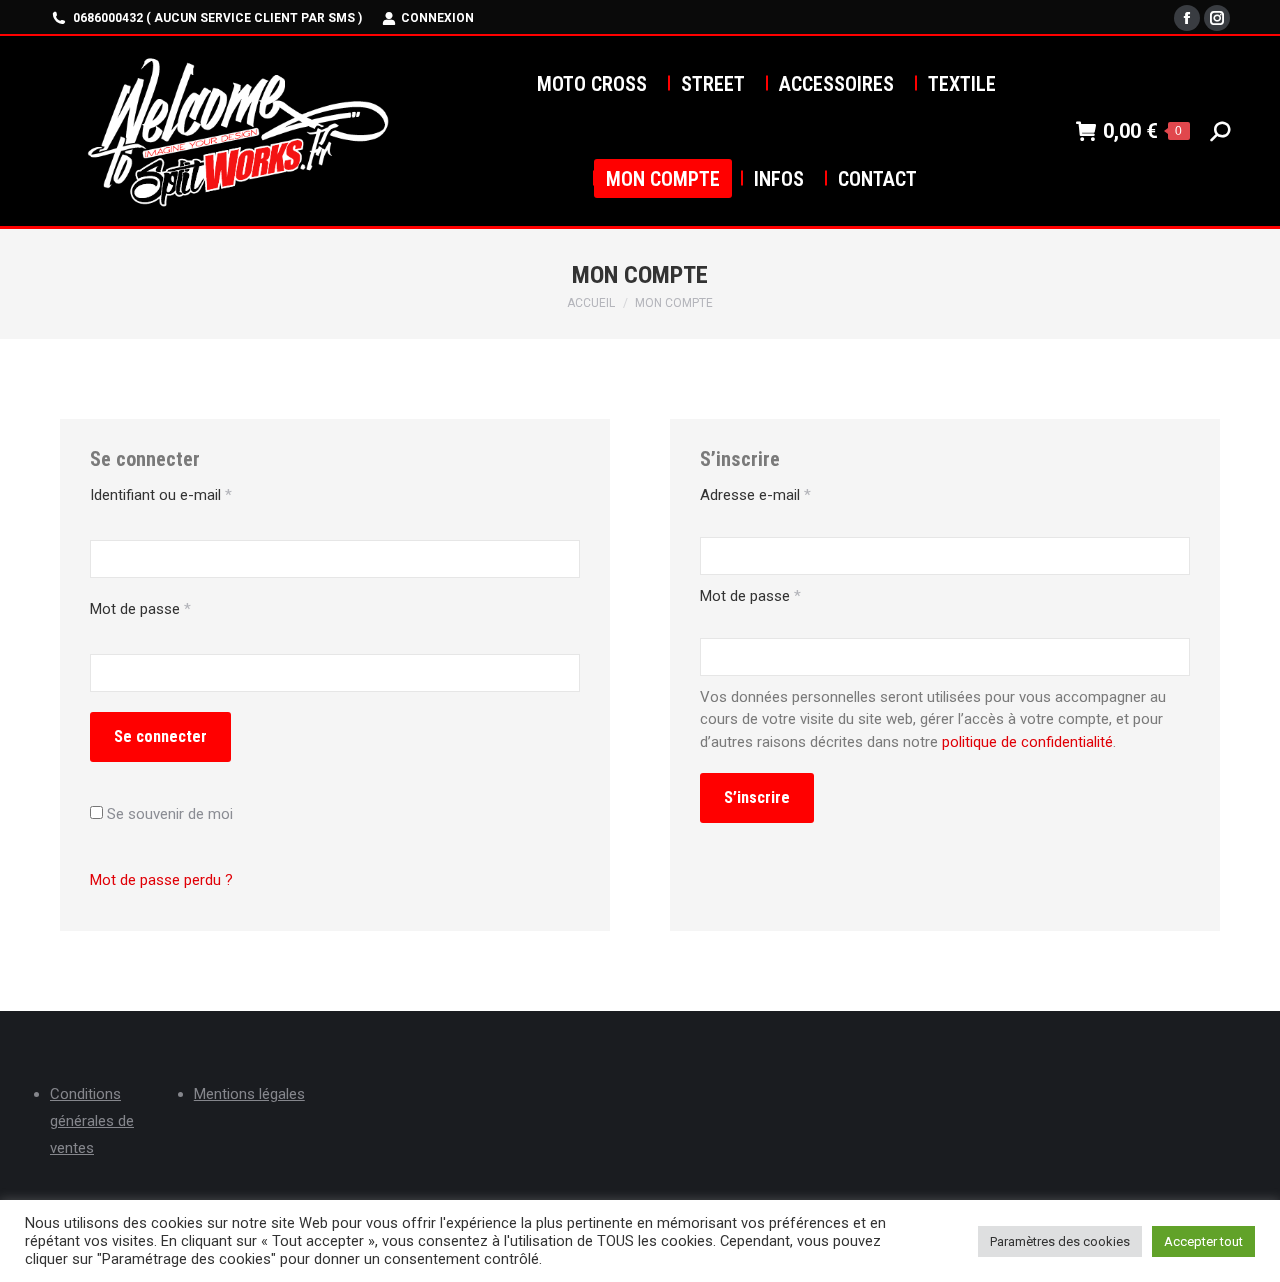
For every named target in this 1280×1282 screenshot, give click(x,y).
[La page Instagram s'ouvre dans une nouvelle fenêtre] (1217, 18)
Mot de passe (140, 609)
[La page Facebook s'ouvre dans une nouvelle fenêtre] (1187, 18)
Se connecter (160, 736)
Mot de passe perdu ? (161, 880)
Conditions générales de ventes (92, 1121)
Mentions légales (249, 1094)
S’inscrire (757, 797)
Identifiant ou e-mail (161, 495)
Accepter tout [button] (1203, 1241)
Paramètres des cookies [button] (1060, 1241)
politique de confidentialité (1027, 742)
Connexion (437, 18)
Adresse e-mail (755, 495)
